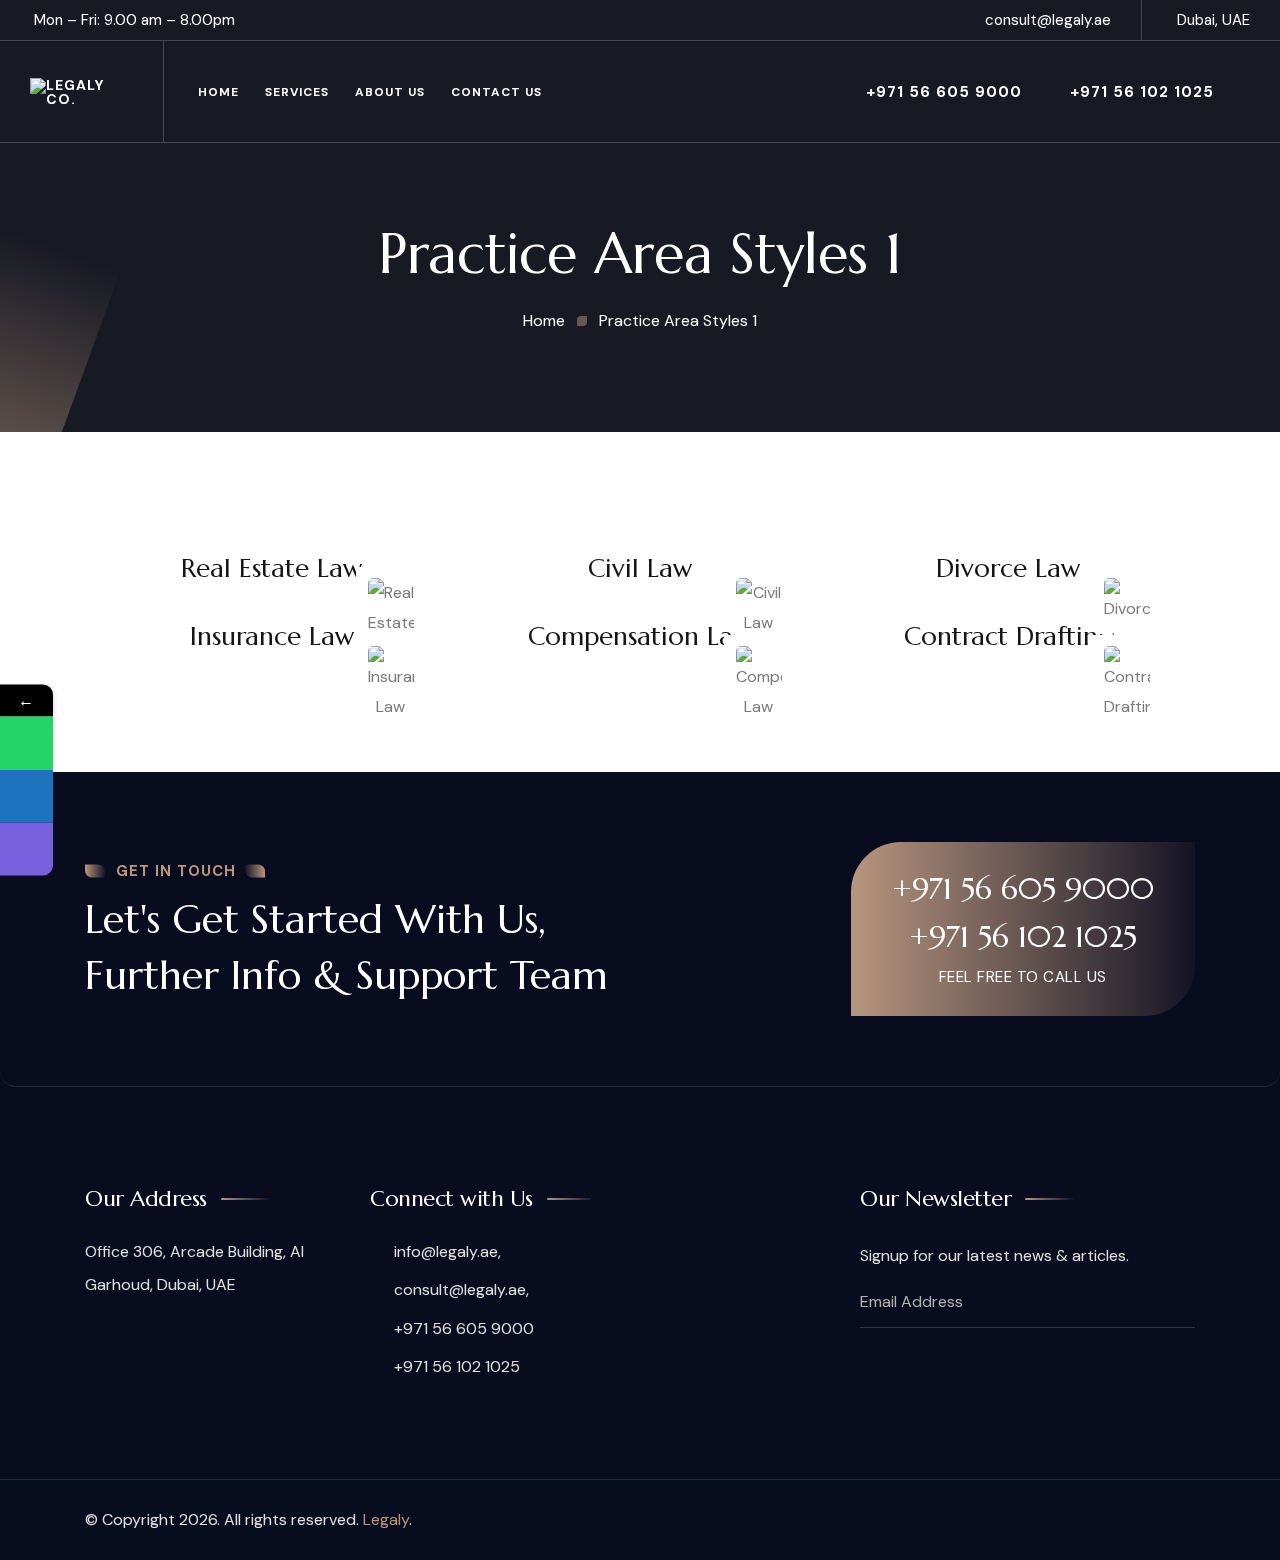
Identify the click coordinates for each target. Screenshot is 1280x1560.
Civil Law (640, 568)
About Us (390, 92)
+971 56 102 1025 (1142, 92)
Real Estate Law (272, 568)
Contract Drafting (1008, 636)
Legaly (386, 1519)
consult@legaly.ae (1048, 20)
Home (218, 92)
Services (297, 92)
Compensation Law (640, 636)
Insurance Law (272, 636)
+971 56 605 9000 (944, 92)
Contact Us (496, 92)
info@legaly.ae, (447, 1251)
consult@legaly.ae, (461, 1289)
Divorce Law (1008, 568)
